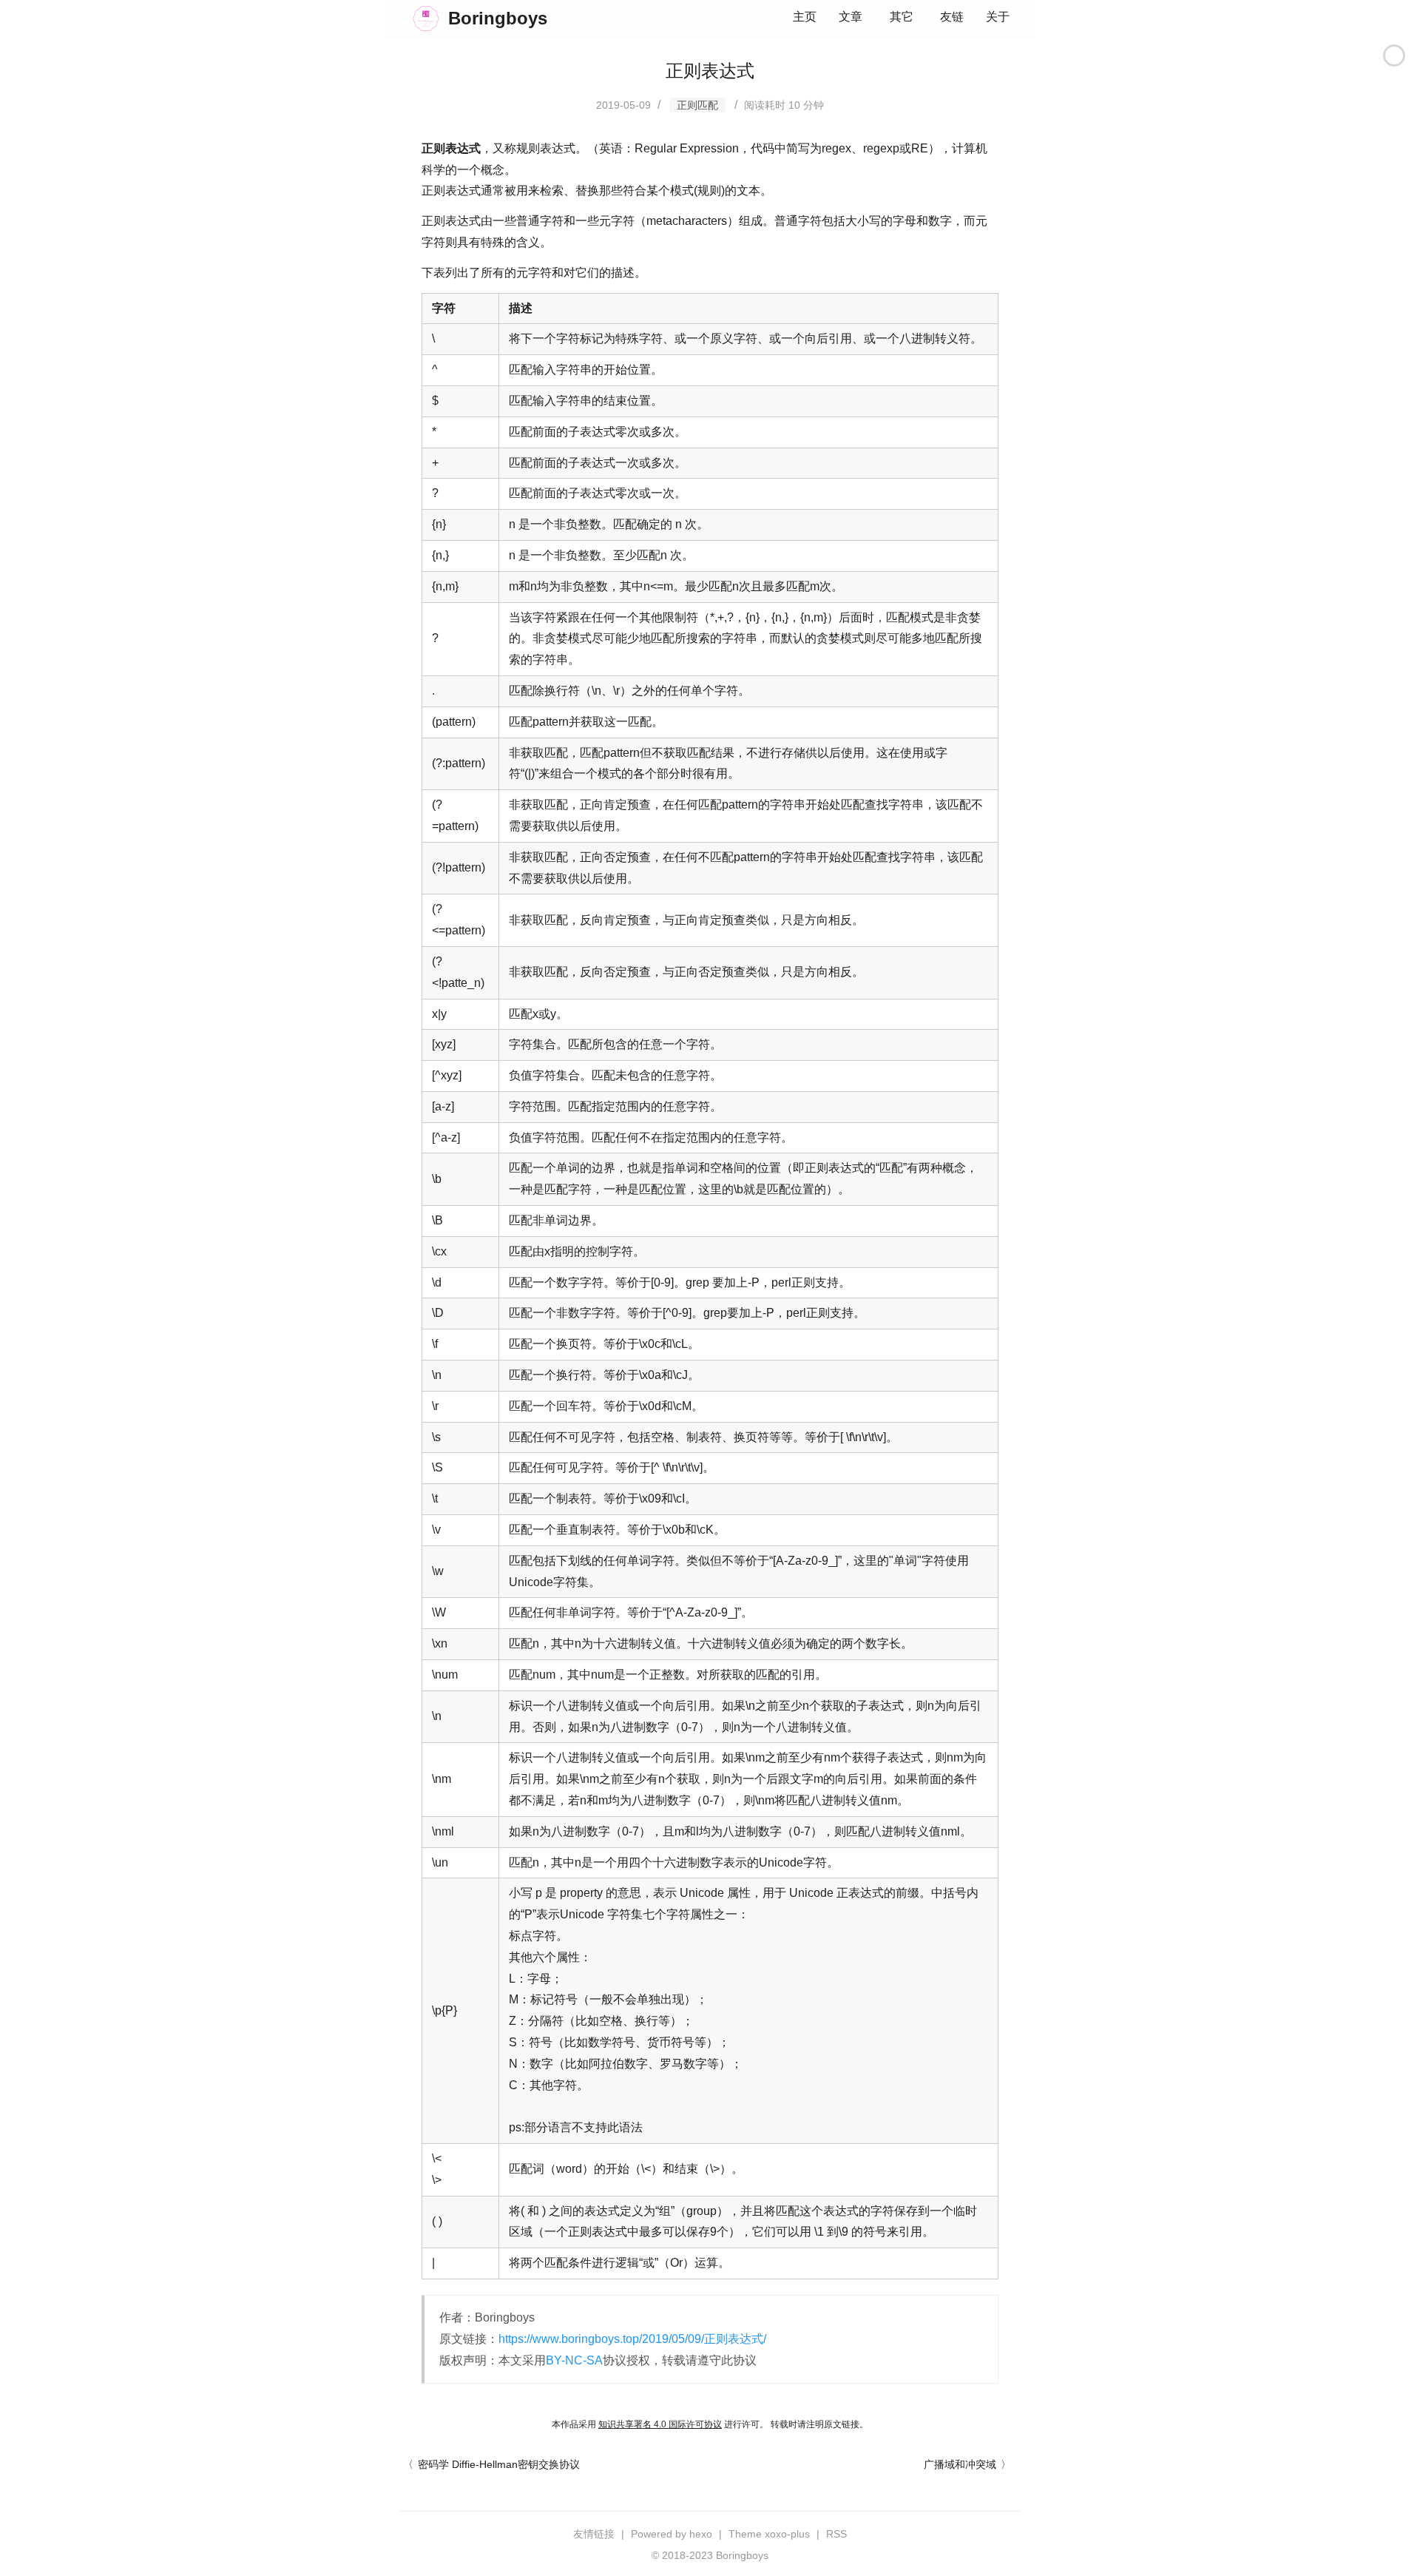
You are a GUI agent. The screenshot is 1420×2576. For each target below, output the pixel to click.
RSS (836, 2534)
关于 (998, 17)
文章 (851, 17)
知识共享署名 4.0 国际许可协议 (660, 2424)
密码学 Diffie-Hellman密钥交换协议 (499, 2464)
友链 (952, 17)
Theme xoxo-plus (769, 2534)
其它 (902, 17)
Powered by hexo (672, 2534)
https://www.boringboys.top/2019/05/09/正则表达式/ (632, 2339)
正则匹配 (697, 105)
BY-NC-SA (574, 2360)
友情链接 (594, 2534)
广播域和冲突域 (960, 2464)
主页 (805, 17)
